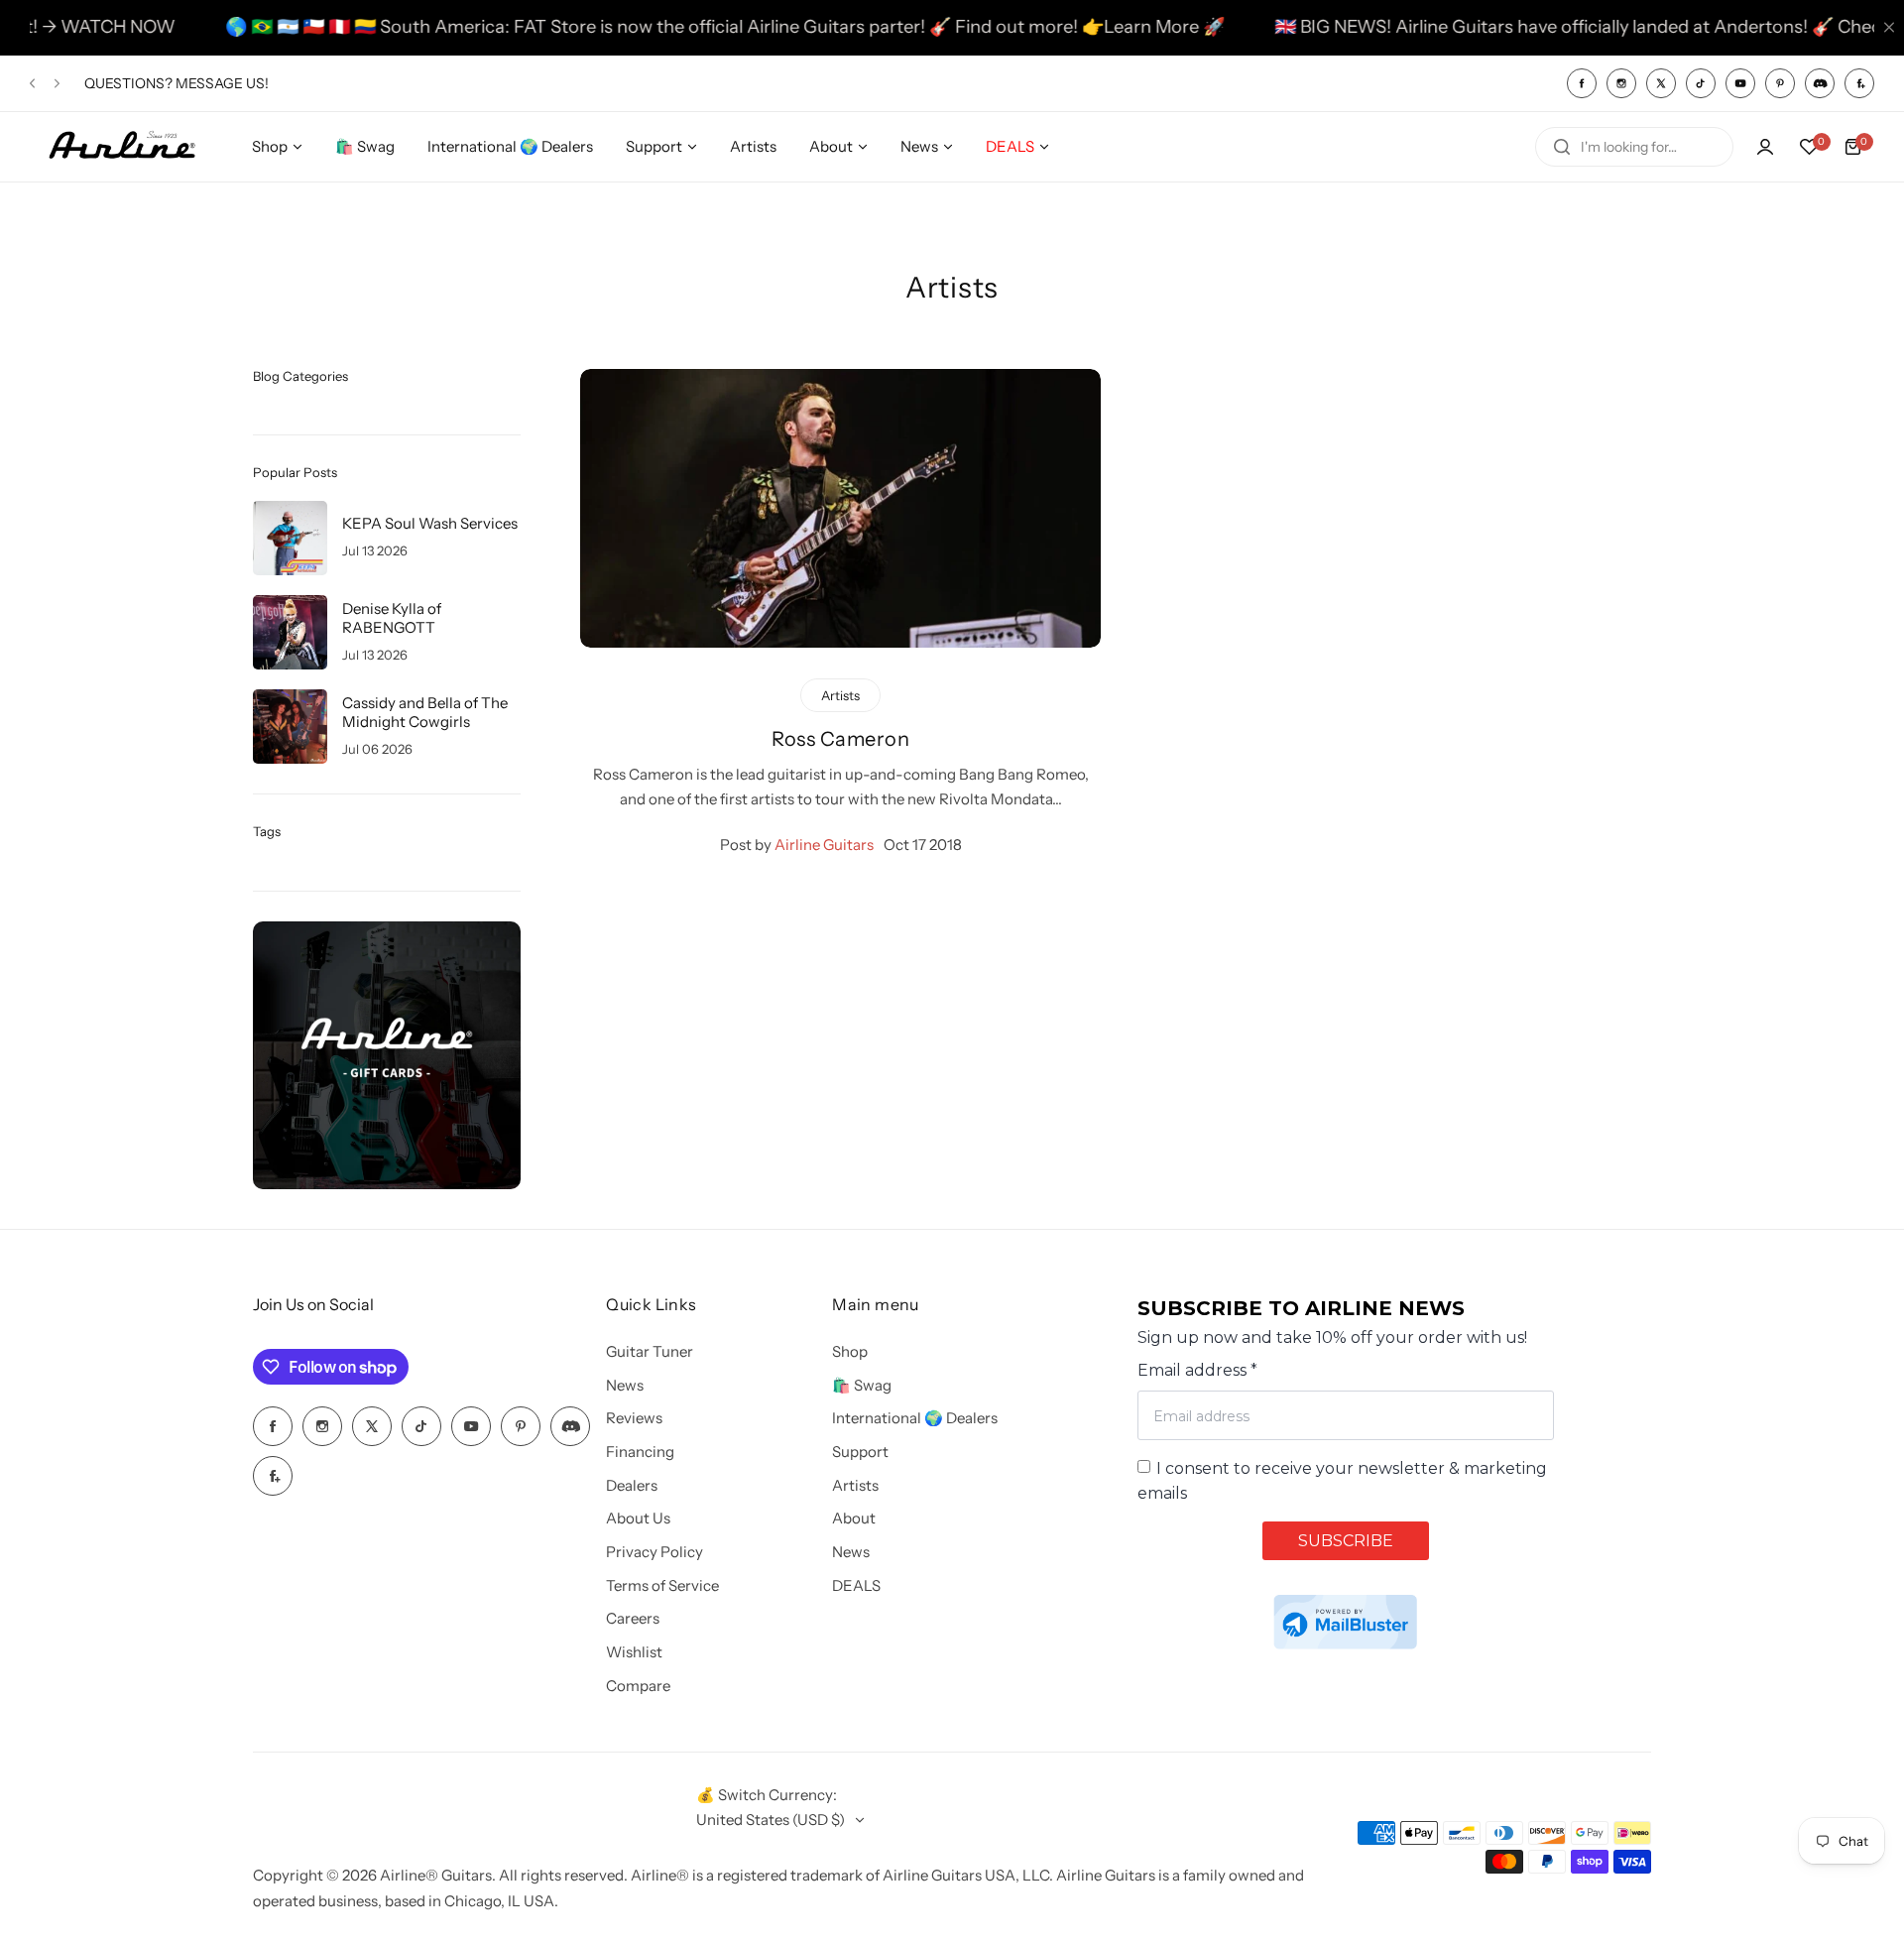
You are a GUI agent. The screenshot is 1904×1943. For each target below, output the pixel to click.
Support (860, 1452)
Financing (640, 1452)
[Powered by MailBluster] (1345, 1622)
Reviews (634, 1418)
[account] (1765, 147)
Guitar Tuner (650, 1351)
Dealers (632, 1485)
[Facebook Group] (1859, 83)
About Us (638, 1518)
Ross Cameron (840, 739)
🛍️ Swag (862, 1385)
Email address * (1197, 1370)
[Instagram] (1621, 83)
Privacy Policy (654, 1552)
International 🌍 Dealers (915, 1418)
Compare (638, 1686)
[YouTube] (1740, 83)
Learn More (1098, 27)
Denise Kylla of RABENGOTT (392, 618)
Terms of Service (662, 1585)
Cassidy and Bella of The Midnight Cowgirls (425, 712)
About (854, 1518)
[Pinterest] (1780, 83)
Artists (855, 1485)
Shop (850, 1351)
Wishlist (634, 1652)
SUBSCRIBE (1346, 1541)
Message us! (222, 83)
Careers (633, 1618)
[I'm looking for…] (1562, 147)
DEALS (856, 1585)
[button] (32, 83)
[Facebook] (1582, 83)
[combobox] (1634, 147)
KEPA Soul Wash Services (430, 523)
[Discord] (1820, 83)
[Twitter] (1661, 83)
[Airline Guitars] (122, 146)
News (625, 1385)
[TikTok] (1701, 83)
